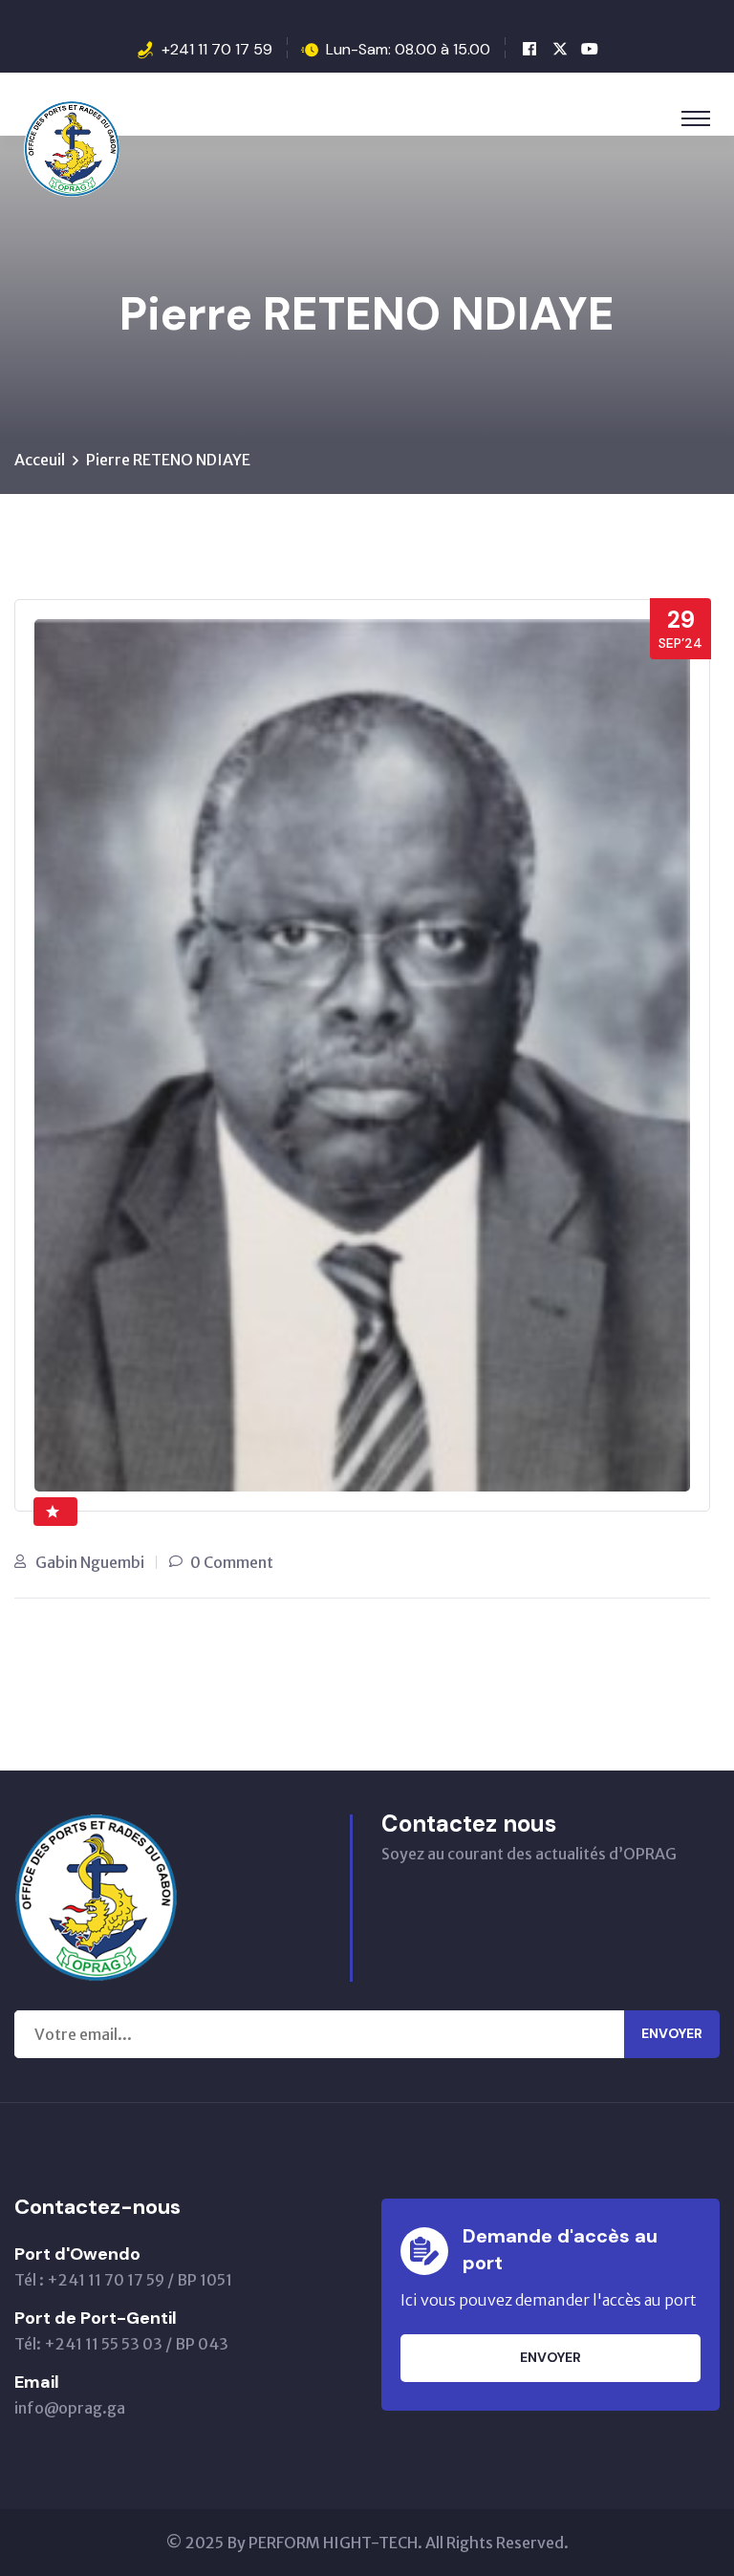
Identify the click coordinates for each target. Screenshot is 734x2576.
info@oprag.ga (70, 2408)
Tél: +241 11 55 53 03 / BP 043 (121, 2344)
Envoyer (672, 2033)
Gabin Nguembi (90, 1562)
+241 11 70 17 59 (217, 49)
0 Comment (232, 1562)
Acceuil (40, 460)
